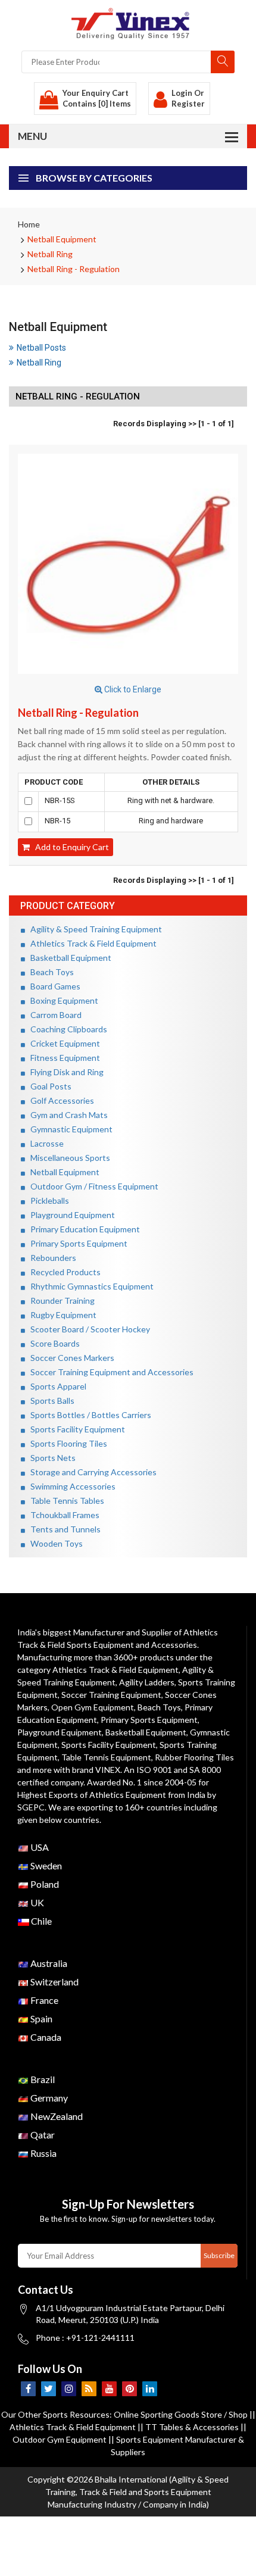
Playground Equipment (70, 1215)
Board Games (53, 986)
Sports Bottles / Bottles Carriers (88, 1415)
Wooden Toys (54, 1543)
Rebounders (51, 1258)
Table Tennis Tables (65, 1501)
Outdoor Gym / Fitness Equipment (92, 1186)
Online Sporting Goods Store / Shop (182, 2414)
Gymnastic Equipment (69, 1129)
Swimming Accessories (70, 1486)
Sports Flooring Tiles (66, 1443)
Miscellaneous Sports (68, 1158)
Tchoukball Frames (62, 1515)
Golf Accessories (60, 1100)
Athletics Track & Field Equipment (91, 943)
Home (29, 224)
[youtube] (109, 2389)
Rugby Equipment (61, 1315)
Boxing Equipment (62, 1000)
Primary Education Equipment (82, 1229)
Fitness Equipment (63, 1058)
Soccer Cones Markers (70, 1358)
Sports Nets (50, 1458)
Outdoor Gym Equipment (60, 2439)
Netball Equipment (62, 239)
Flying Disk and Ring (64, 1072)
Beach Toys (49, 972)
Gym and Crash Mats (66, 1115)
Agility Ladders (147, 1682)
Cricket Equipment (63, 1043)
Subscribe (219, 2255)
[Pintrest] (129, 2389)
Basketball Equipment (68, 958)
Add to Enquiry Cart (69, 847)
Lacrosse (44, 1143)
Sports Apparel (56, 1386)
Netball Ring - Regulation (74, 269)
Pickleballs (47, 1200)
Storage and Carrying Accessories (91, 1472)
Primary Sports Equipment (76, 1243)
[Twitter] (49, 2389)
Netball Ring (50, 254)
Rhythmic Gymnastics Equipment (89, 1286)
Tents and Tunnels (63, 1529)
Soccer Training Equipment (111, 1695)
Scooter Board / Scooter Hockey (88, 1329)
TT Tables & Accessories (192, 2427)
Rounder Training (60, 1301)
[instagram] (69, 2389)
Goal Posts (48, 1086)
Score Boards (52, 1343)
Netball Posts (41, 348)
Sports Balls (50, 1401)
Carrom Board (53, 1015)
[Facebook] (28, 2389)
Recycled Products (63, 1272)
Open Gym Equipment (93, 1707)
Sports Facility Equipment (75, 1429)
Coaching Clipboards (66, 1029)
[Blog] (89, 2389)
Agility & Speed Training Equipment (93, 929)
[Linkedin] (150, 2389)
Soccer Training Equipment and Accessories (109, 1372)
